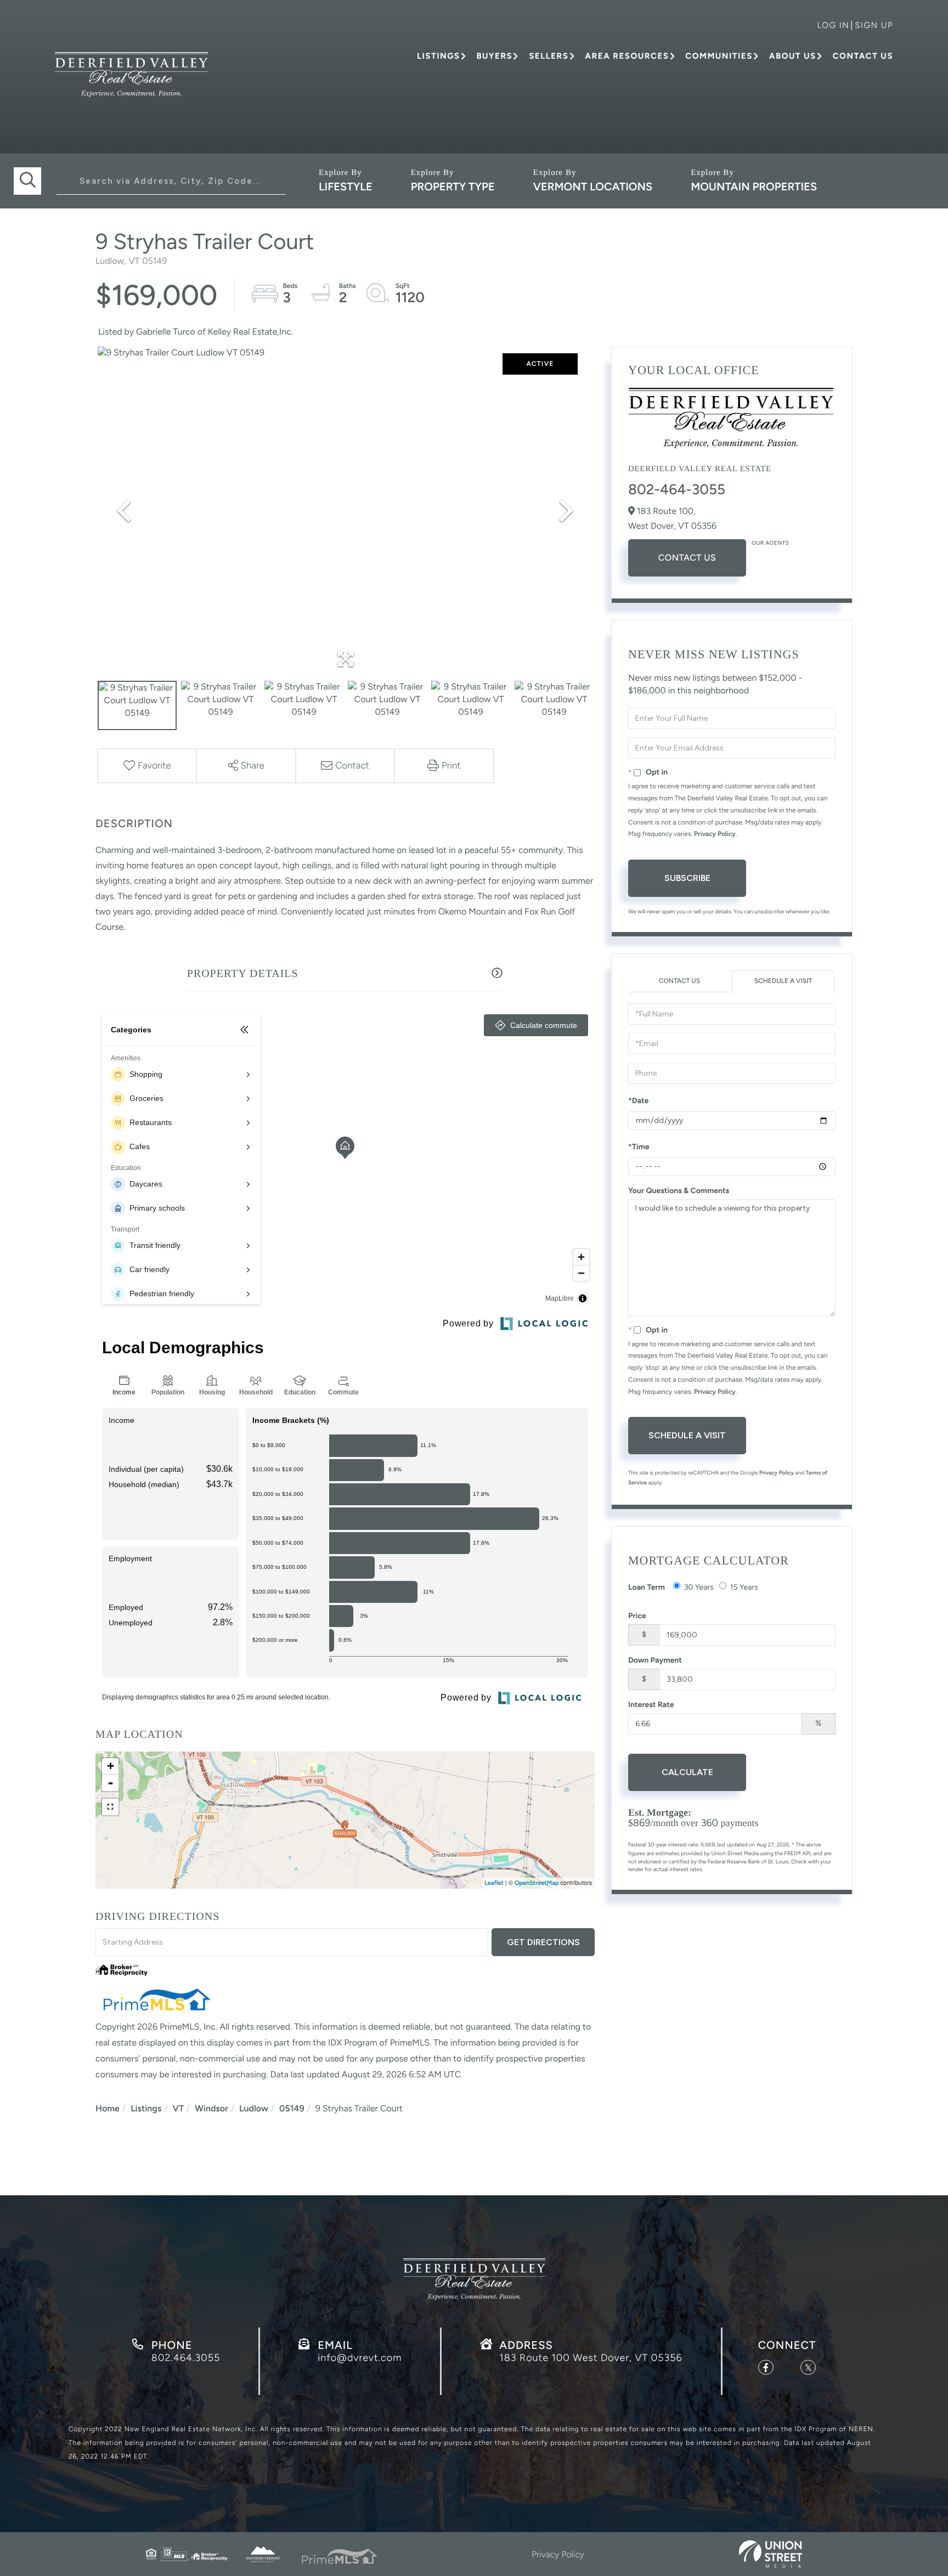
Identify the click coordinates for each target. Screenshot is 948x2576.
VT (179, 2108)
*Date (638, 1101)
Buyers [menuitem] (494, 56)
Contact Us (687, 558)
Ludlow (254, 2108)
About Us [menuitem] (793, 56)
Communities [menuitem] (719, 56)
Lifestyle (346, 187)
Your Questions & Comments (679, 1191)
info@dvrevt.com (360, 2358)
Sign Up (874, 25)
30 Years (699, 1587)
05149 (292, 2108)
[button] (27, 181)
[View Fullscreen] (110, 1807)
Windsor (211, 2108)
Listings (146, 2108)
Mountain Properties (754, 187)
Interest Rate (651, 1705)
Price (637, 1616)
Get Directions (543, 1942)
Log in (833, 25)
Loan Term (647, 1587)
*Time (639, 1147)
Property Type (453, 187)
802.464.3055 (186, 2358)
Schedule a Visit (783, 981)
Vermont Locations (593, 187)
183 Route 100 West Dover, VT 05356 (591, 2358)
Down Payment (655, 1660)
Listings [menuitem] (438, 56)
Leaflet (494, 1883)
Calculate (687, 1772)
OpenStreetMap (537, 1883)
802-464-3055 (677, 489)
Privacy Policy (715, 834)
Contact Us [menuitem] (863, 56)
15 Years (744, 1587)
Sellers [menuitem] (549, 56)
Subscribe (687, 878)
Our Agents (770, 543)
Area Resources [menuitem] (627, 56)
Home (108, 2108)
